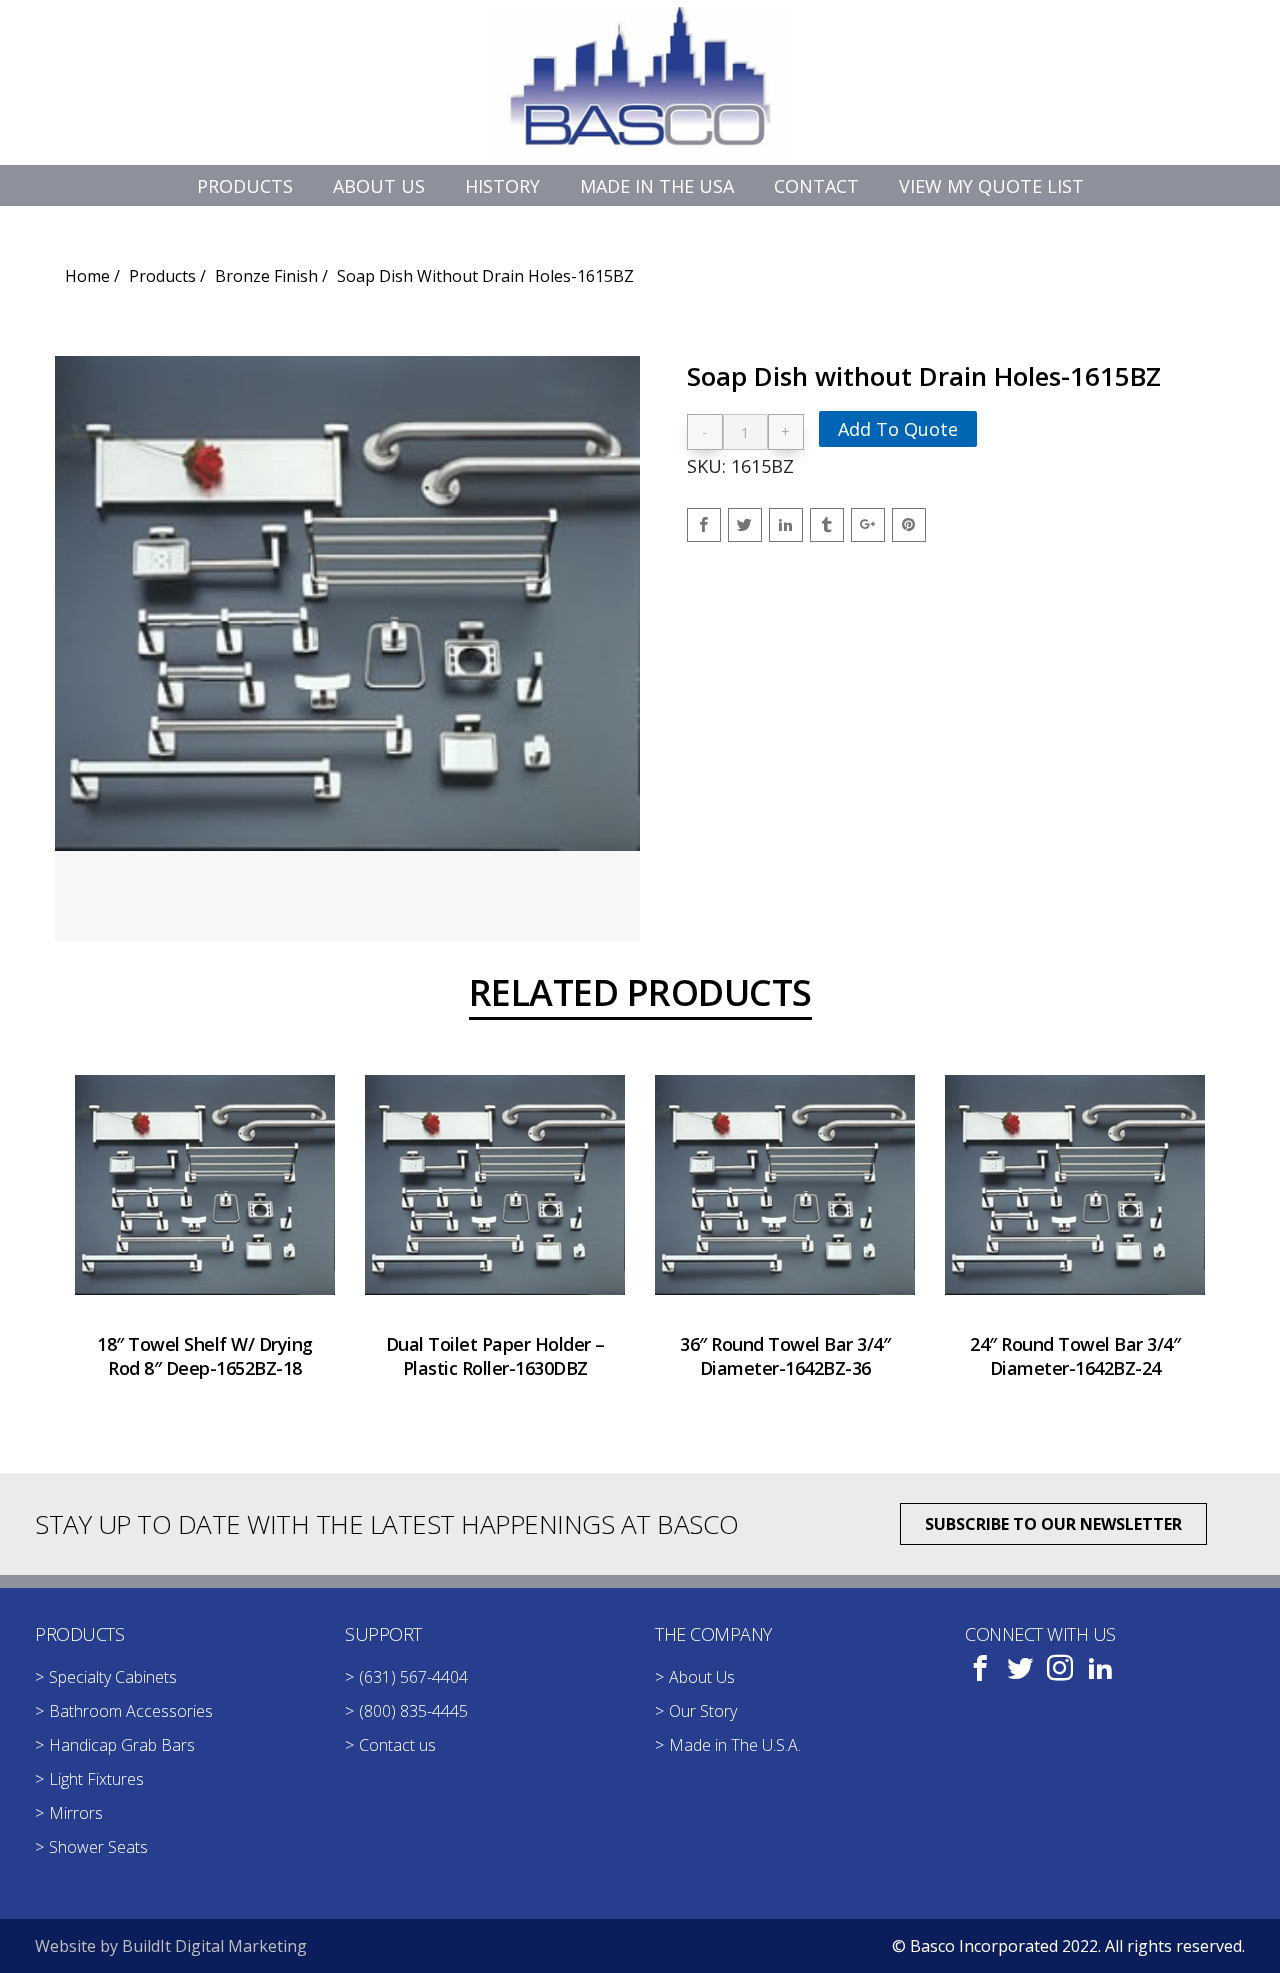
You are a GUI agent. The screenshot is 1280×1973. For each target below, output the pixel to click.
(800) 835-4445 (413, 1711)
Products (162, 276)
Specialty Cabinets (113, 1677)
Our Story (703, 1711)
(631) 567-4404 (413, 1677)
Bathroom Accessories (131, 1711)
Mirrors (76, 1813)
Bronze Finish (266, 276)
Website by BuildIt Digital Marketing (171, 1946)
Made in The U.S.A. (735, 1745)
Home (87, 276)
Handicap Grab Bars (122, 1745)
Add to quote (898, 429)
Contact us (397, 1745)
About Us (702, 1677)
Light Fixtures (96, 1779)
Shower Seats (98, 1847)
